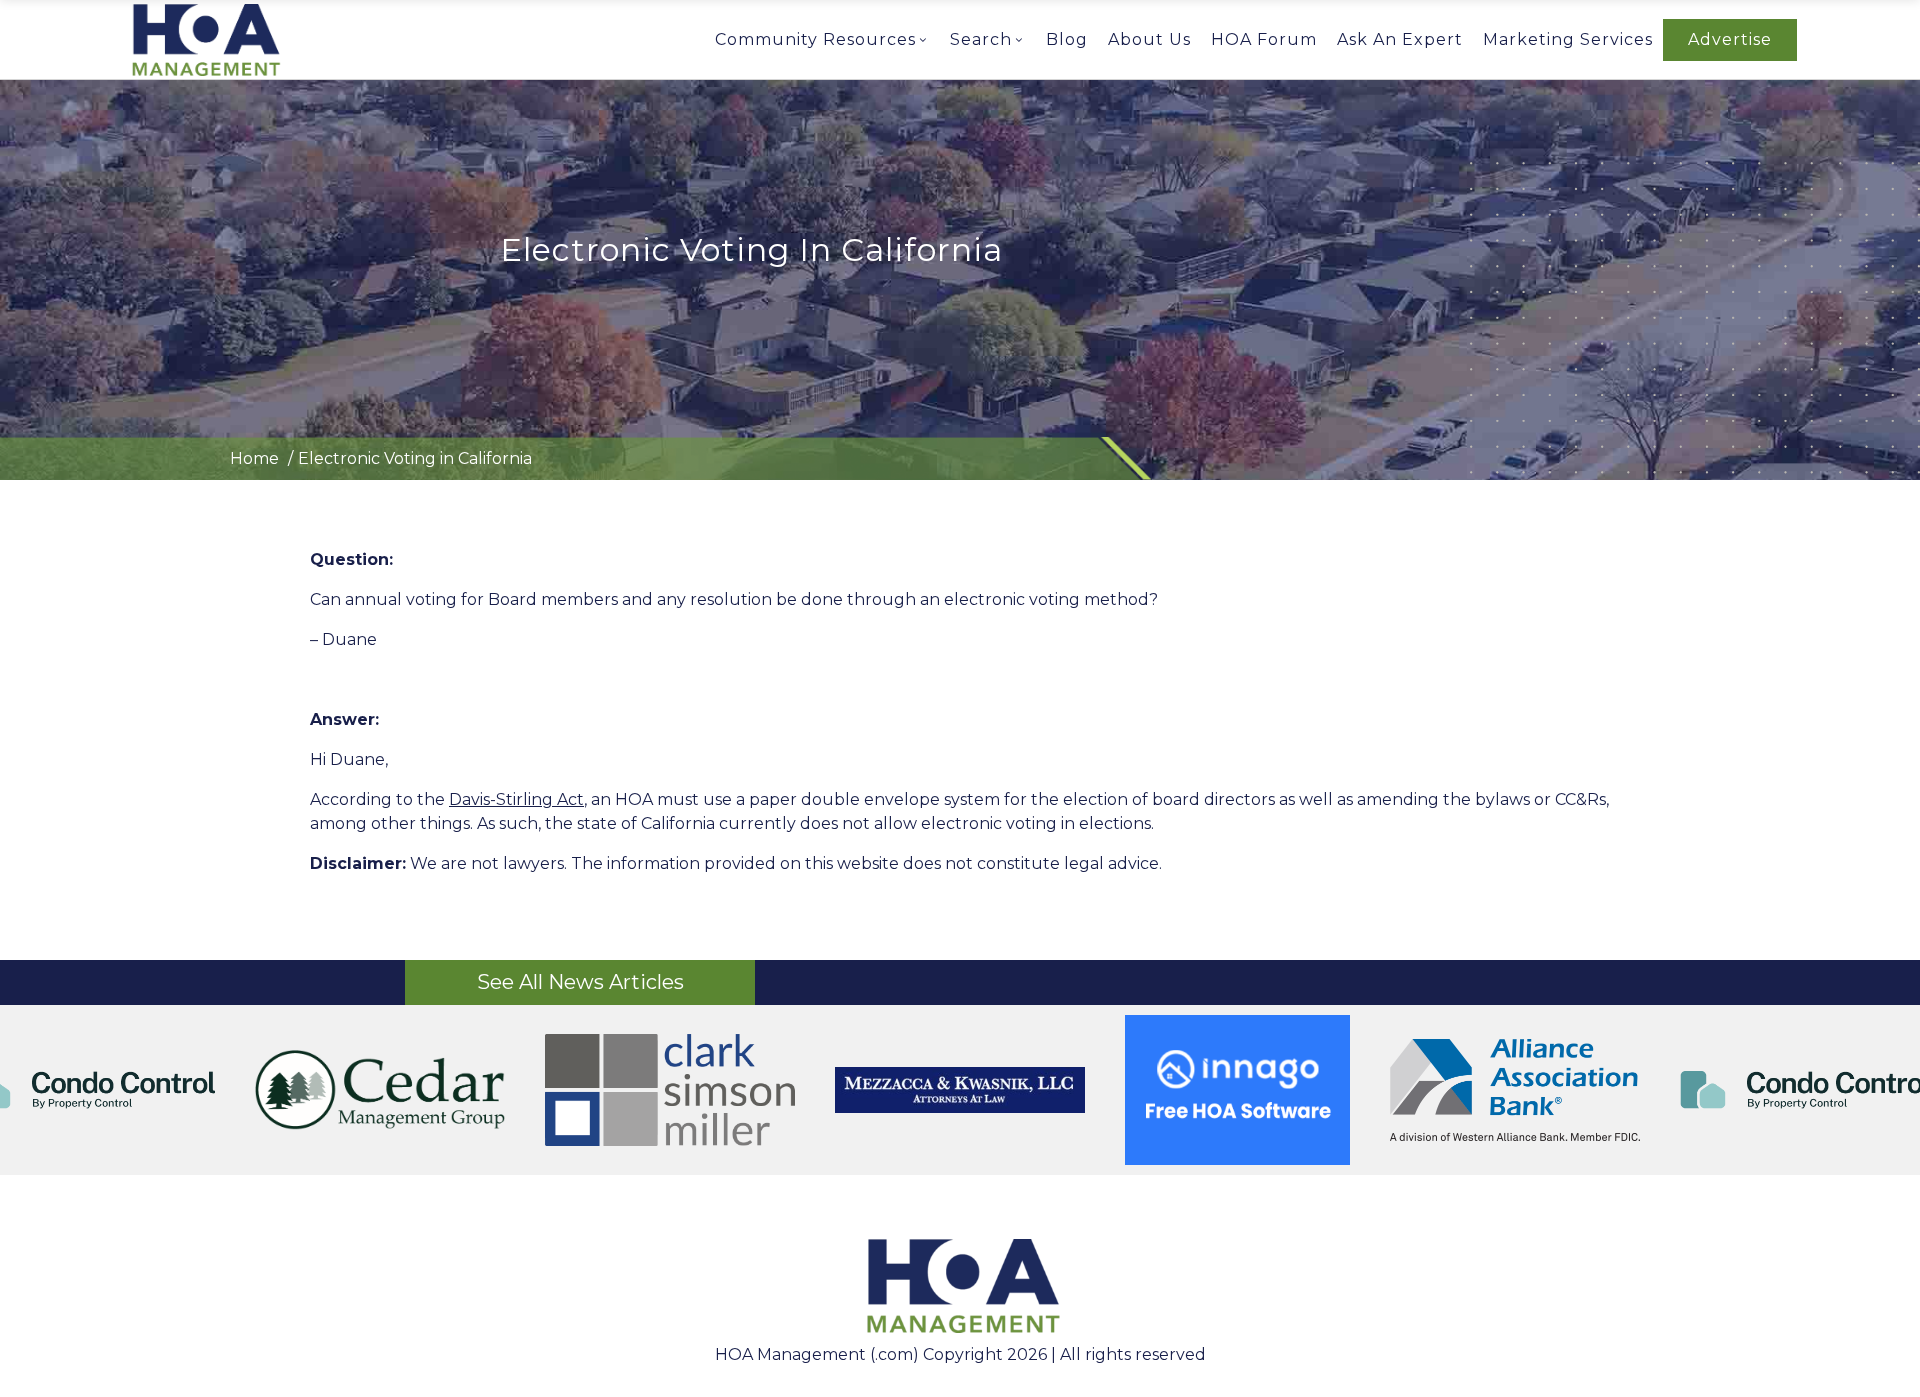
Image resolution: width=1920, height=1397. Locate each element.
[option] (409, 1090)
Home (254, 458)
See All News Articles (580, 982)
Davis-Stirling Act (516, 799)
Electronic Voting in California (415, 458)
